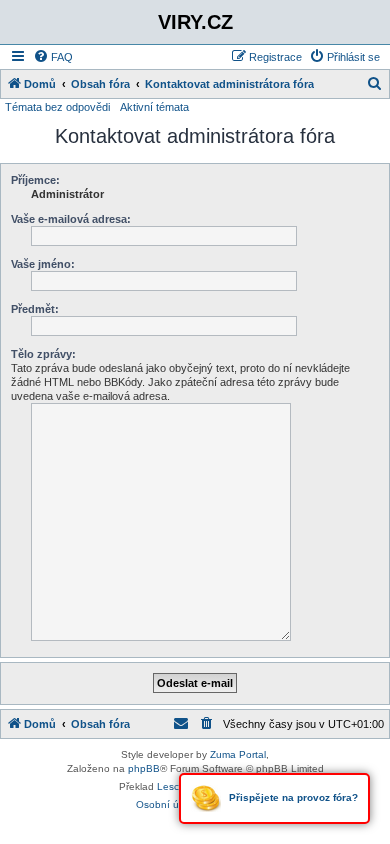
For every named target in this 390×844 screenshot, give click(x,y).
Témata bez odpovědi (57, 107)
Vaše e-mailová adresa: (71, 219)
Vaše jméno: (43, 264)
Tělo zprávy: (43, 354)
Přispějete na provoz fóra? (292, 797)
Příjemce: (35, 180)
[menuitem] (53, 57)
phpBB (144, 768)
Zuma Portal (238, 754)
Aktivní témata (154, 107)
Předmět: (35, 309)
